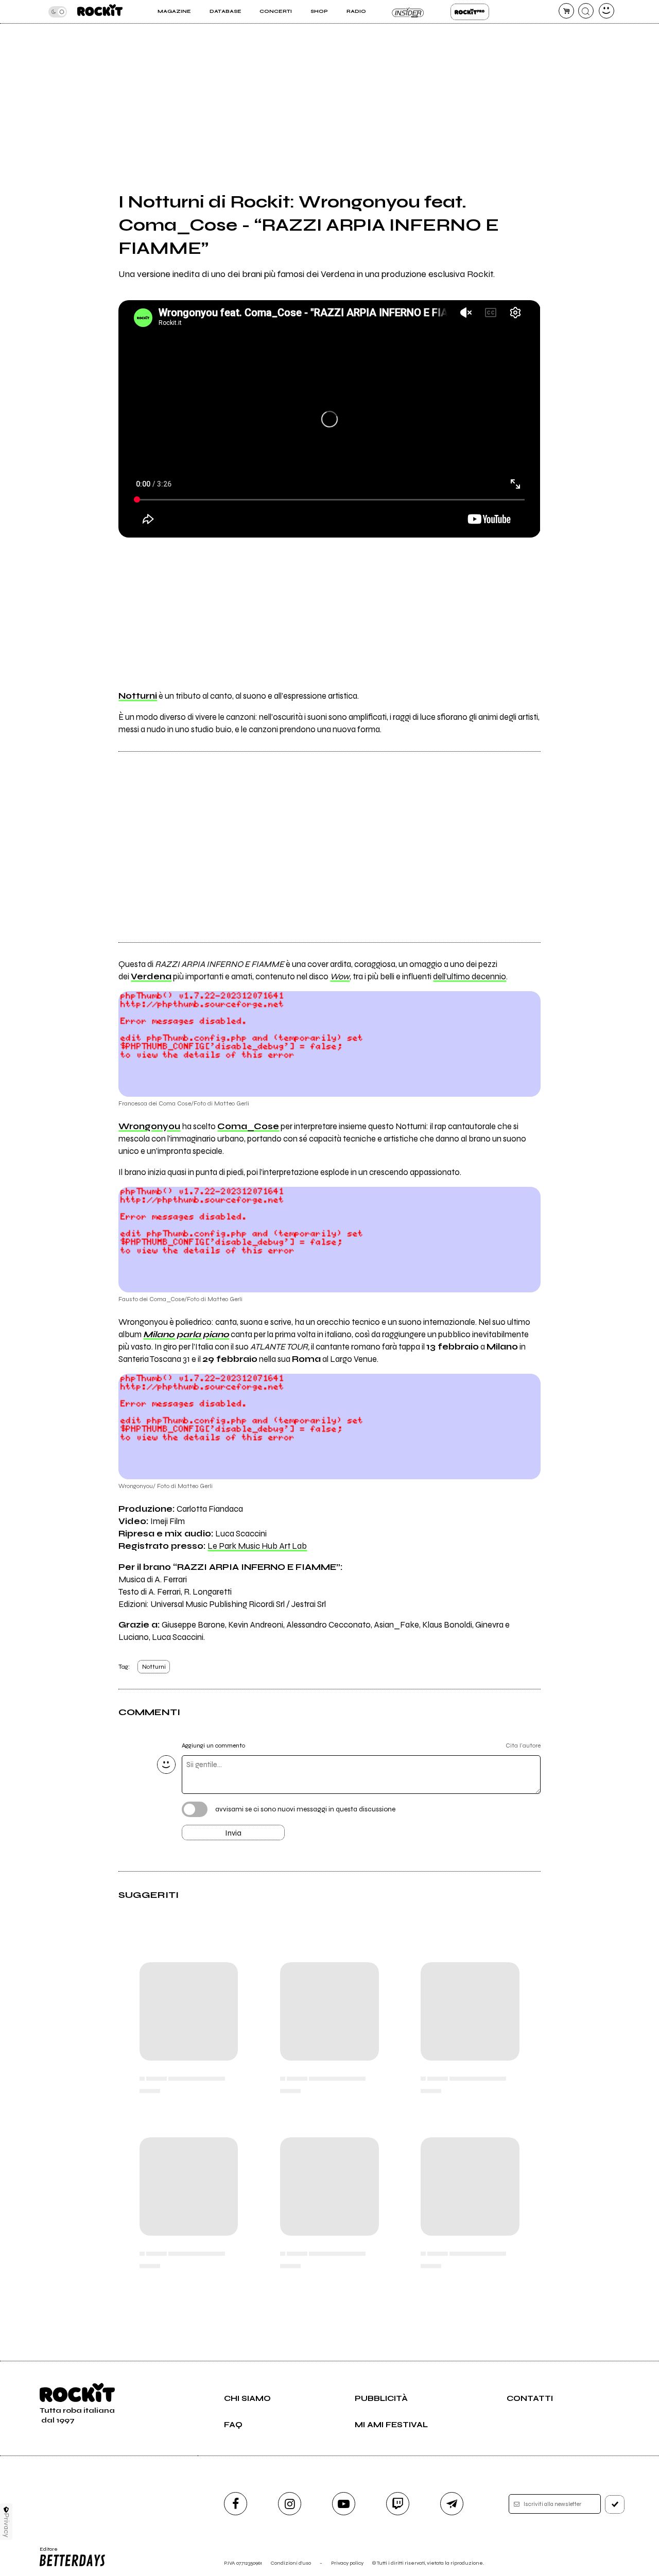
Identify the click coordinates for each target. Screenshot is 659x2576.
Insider (408, 12)
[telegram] (452, 2504)
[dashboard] (606, 11)
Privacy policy (347, 2563)
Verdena (151, 977)
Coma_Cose (248, 1127)
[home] (100, 12)
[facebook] (236, 2504)
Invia (233, 1833)
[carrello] (566, 11)
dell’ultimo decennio (470, 977)
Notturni (154, 1667)
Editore (45, 2552)
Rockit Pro (470, 12)
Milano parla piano (186, 1335)
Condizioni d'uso (291, 2563)
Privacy (6, 2525)
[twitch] (398, 2504)
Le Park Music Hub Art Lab (257, 1546)
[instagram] (290, 2504)
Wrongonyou (149, 1127)
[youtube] (344, 2504)
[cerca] (586, 11)
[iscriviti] (615, 2504)
